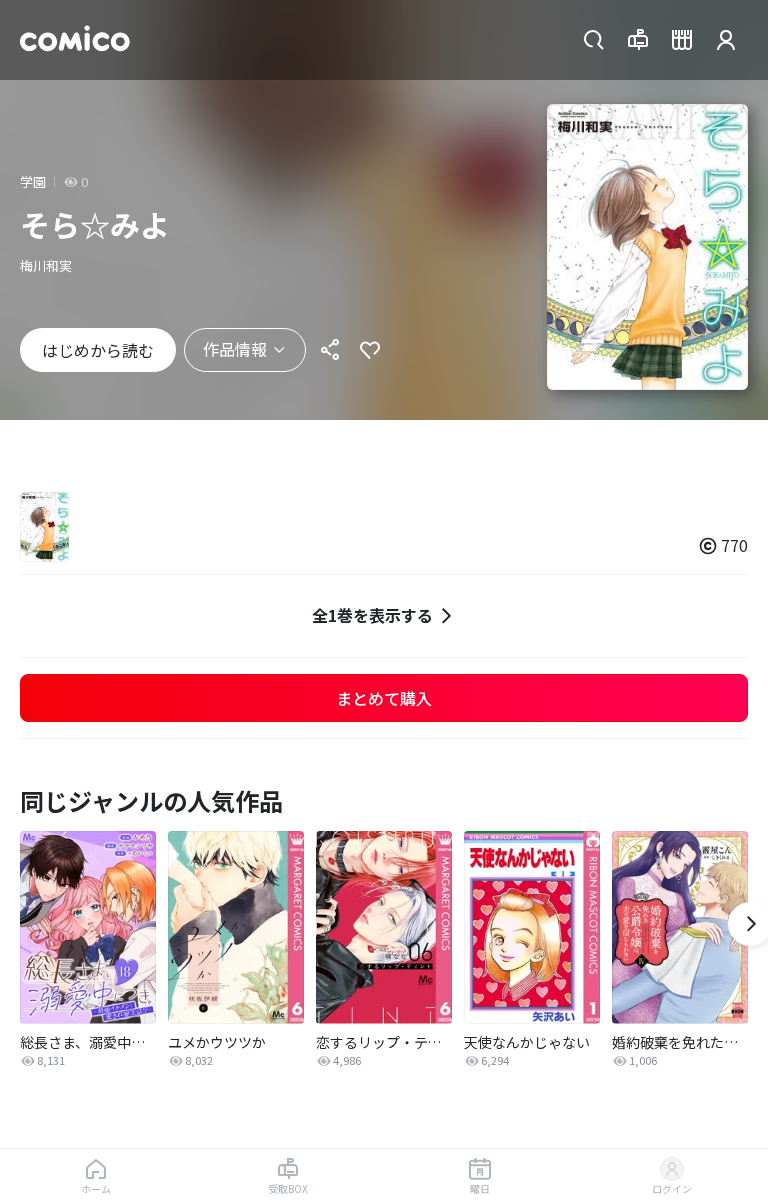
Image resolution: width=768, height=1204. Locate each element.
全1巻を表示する (372, 615)
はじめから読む (98, 350)
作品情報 (235, 349)
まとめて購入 (384, 698)
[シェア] (330, 350)
